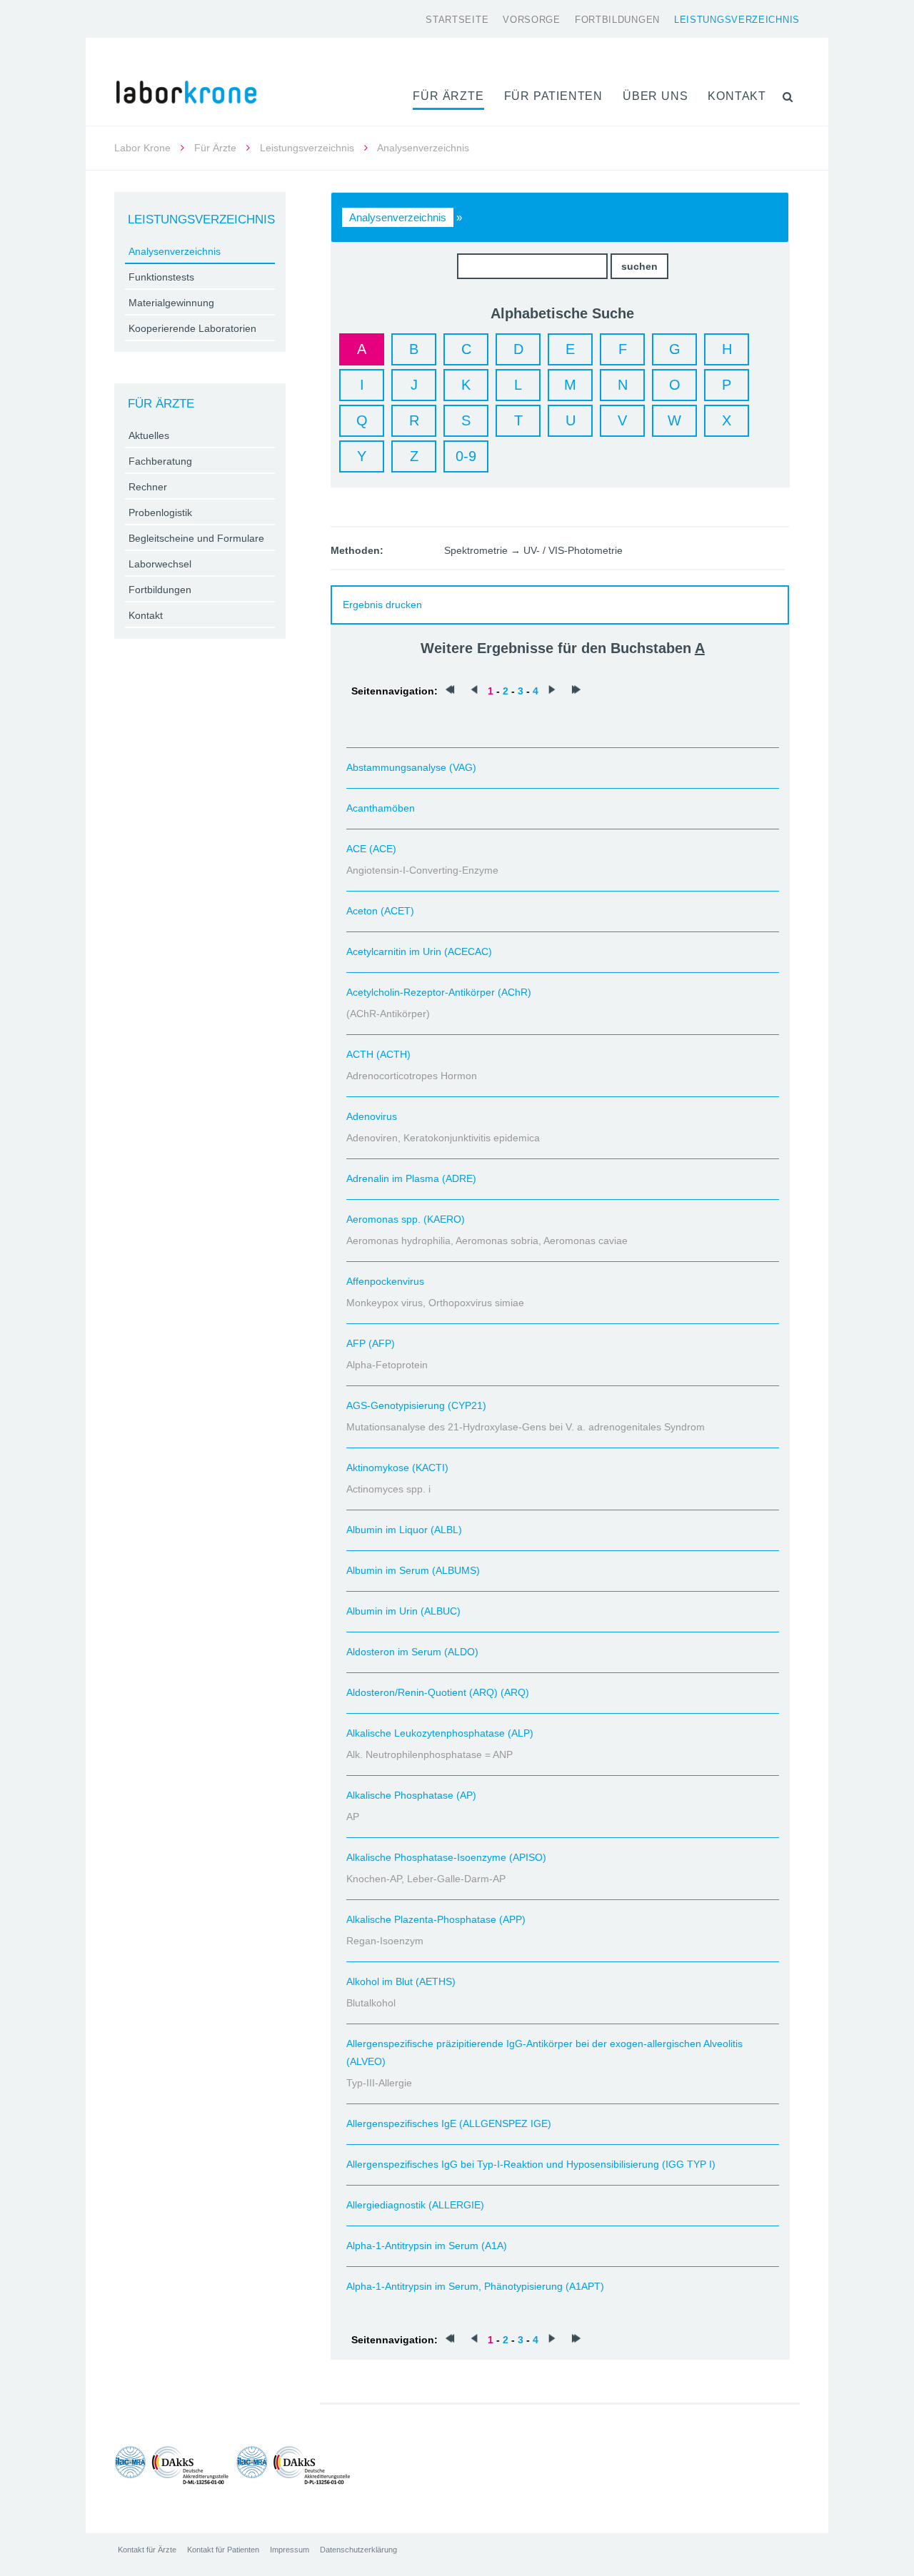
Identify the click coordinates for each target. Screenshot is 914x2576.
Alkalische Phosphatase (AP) (411, 1795)
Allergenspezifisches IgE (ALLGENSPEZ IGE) (449, 2123)
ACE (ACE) (371, 849)
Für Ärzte (448, 96)
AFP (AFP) (371, 1343)
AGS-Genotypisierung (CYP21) (416, 1405)
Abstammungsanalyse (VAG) (411, 767)
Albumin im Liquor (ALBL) (404, 1530)
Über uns (655, 96)
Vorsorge (532, 20)
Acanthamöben (381, 808)
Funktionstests (161, 277)
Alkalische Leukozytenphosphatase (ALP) (440, 1733)
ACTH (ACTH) (378, 1054)
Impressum (290, 2550)
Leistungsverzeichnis (737, 20)
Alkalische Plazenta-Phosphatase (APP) (436, 1919)
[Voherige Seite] (474, 691)
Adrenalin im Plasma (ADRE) (411, 1178)
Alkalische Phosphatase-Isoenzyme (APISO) (446, 1857)
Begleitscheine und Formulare (196, 538)
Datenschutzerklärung (358, 2550)
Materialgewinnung (171, 303)
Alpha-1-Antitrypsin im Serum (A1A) (427, 2246)
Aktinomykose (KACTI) (397, 1468)
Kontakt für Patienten (223, 2550)
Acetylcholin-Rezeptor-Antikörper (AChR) (439, 992)
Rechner (148, 487)
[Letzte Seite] (576, 691)
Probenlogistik (160, 512)
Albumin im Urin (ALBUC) (403, 1611)
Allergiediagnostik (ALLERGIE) (415, 2205)
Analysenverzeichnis (398, 217)
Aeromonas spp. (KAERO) (406, 1219)
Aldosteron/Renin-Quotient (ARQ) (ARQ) (438, 1692)
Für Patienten (553, 96)
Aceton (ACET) (380, 911)
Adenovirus (372, 1116)
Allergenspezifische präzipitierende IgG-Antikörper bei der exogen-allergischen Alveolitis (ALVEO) (544, 2052)
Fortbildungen (617, 20)
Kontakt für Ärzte (147, 2550)
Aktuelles (149, 435)
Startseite (457, 20)
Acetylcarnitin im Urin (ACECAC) (419, 951)
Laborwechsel (160, 564)
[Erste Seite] (450, 691)
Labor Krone (142, 148)
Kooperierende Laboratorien (192, 328)
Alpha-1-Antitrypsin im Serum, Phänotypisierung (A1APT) (475, 2286)
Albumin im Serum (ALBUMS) (413, 1570)
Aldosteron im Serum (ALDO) (412, 1652)
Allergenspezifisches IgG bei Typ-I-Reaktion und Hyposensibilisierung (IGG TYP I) (531, 2164)
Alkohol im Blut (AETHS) (401, 1981)
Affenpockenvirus (385, 1281)
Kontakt (737, 96)
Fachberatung (160, 461)
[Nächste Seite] (552, 691)
